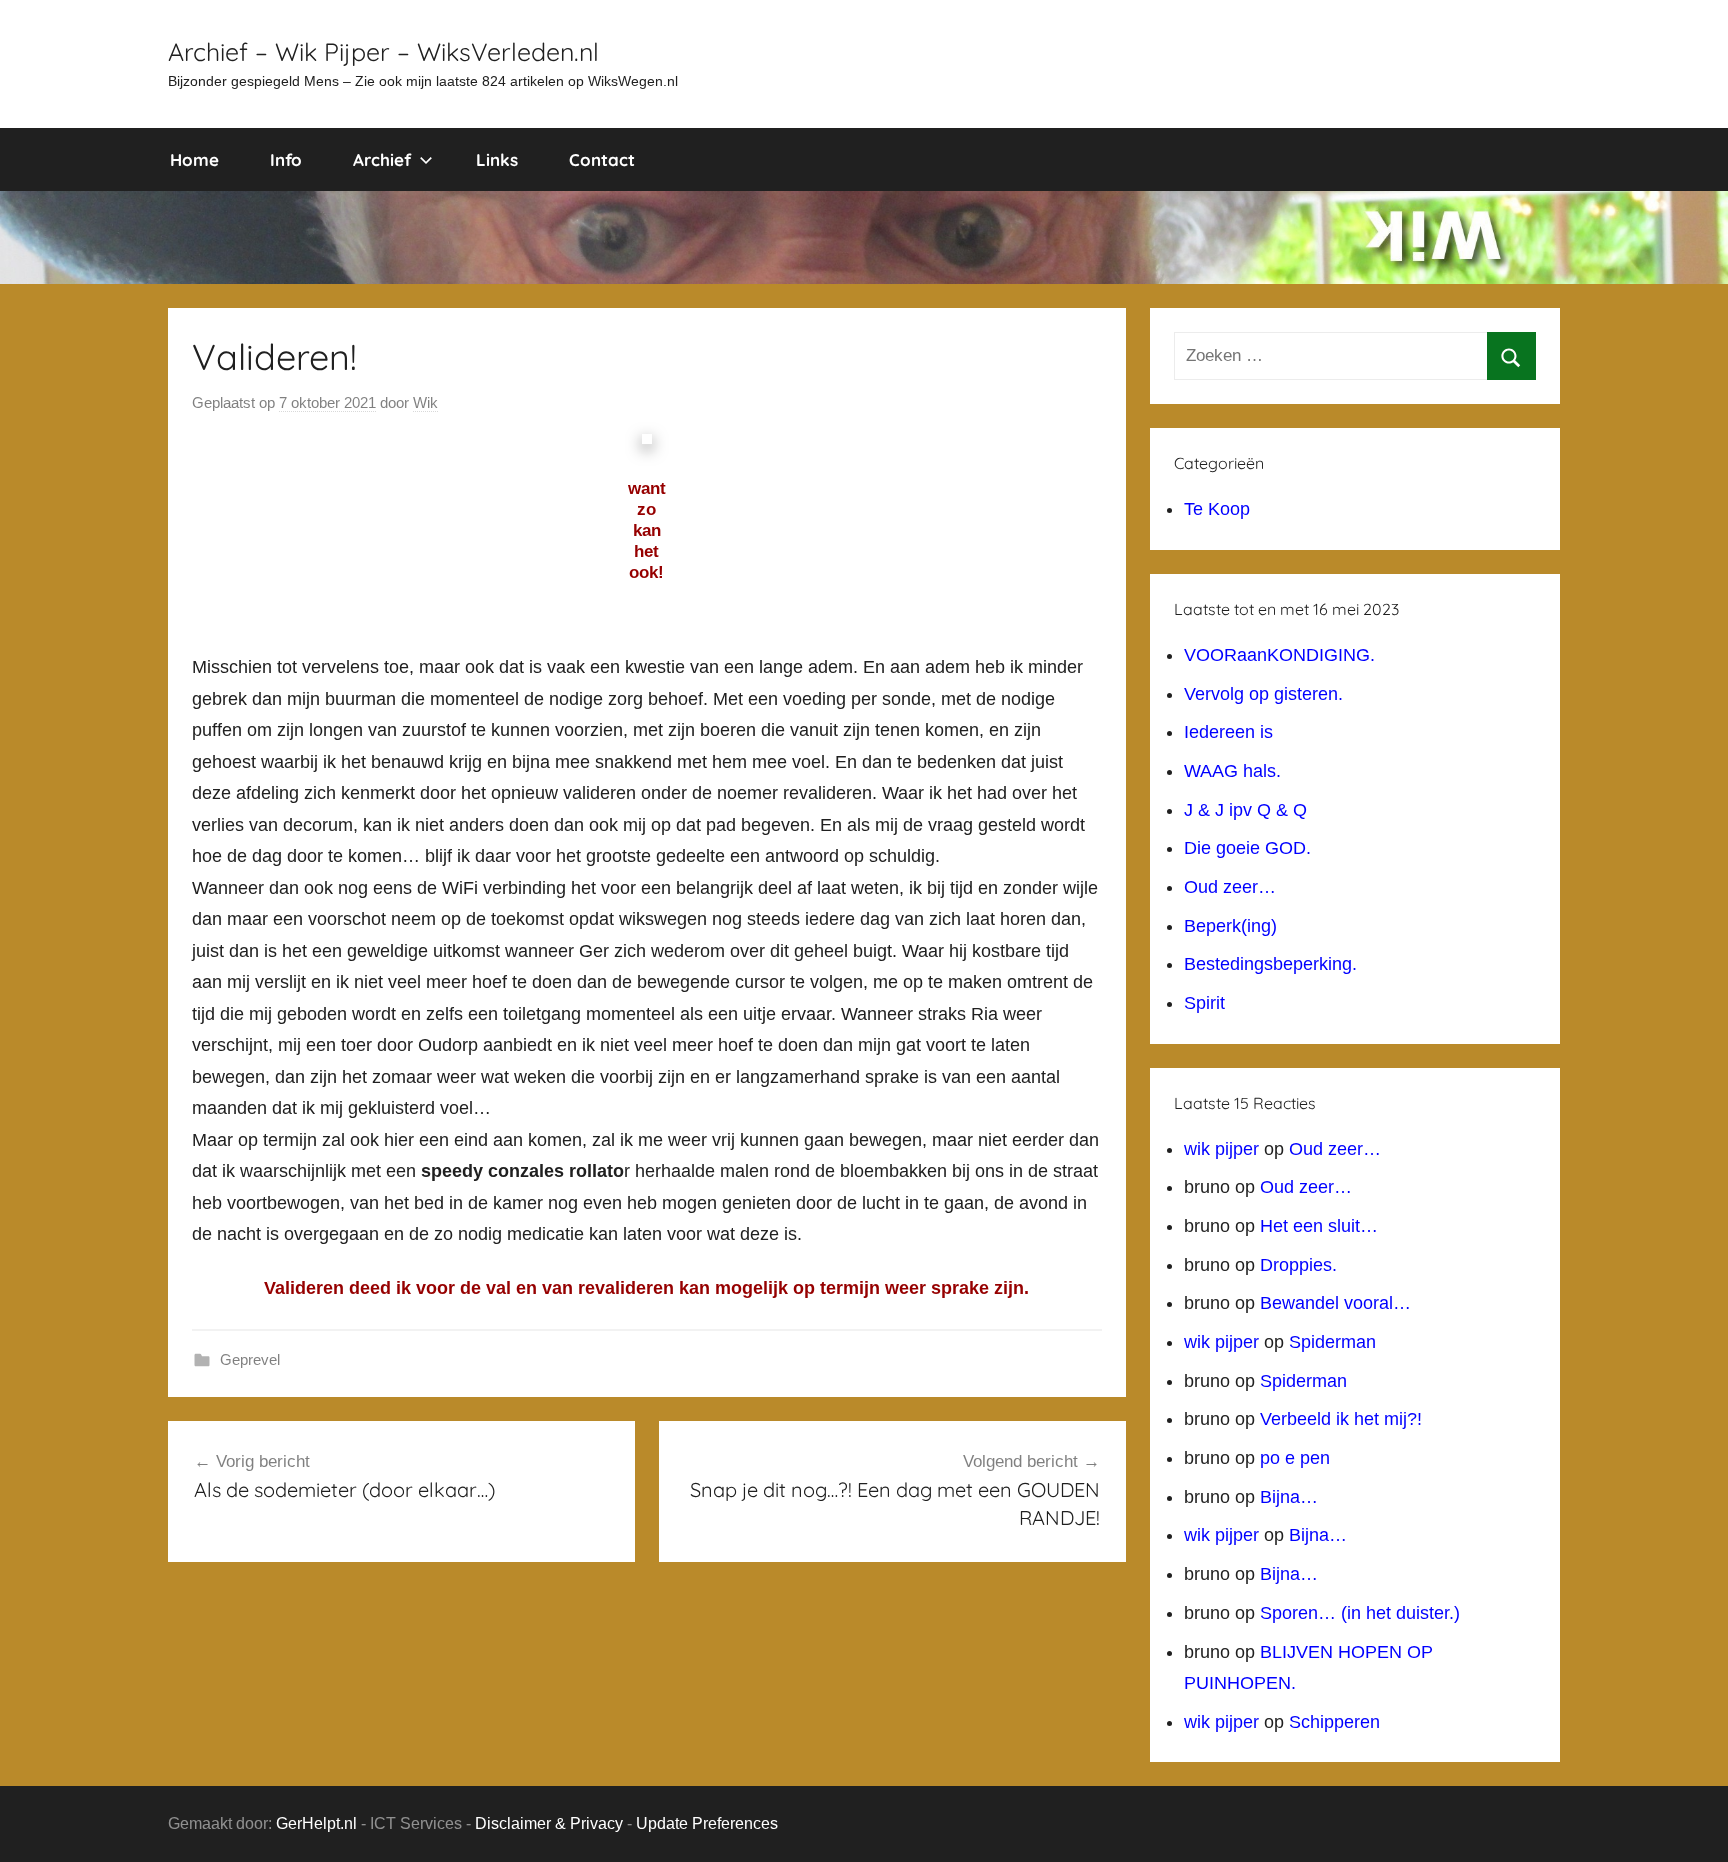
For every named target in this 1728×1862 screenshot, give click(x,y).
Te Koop (1217, 509)
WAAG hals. (1232, 771)
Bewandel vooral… (1335, 1303)
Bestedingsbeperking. (1270, 964)
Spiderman (1332, 1342)
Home (194, 159)
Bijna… (1289, 1497)
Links (497, 159)
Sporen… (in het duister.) (1360, 1613)
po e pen (1295, 1458)
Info (286, 159)
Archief (382, 159)
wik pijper (1221, 1149)
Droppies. (1298, 1265)
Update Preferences (707, 1823)
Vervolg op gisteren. (1263, 694)
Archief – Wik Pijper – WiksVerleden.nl (383, 51)
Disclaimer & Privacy (549, 1823)
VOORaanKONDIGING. (1279, 655)
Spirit (1204, 1003)
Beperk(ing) (1230, 926)
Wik (425, 402)
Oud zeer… (1230, 887)
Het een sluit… (1319, 1226)
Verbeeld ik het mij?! (1341, 1419)
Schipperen (1334, 1722)
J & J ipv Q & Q (1245, 810)
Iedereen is (1228, 732)
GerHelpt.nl (316, 1823)
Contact (602, 159)
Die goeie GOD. (1247, 848)
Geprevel (250, 1359)
